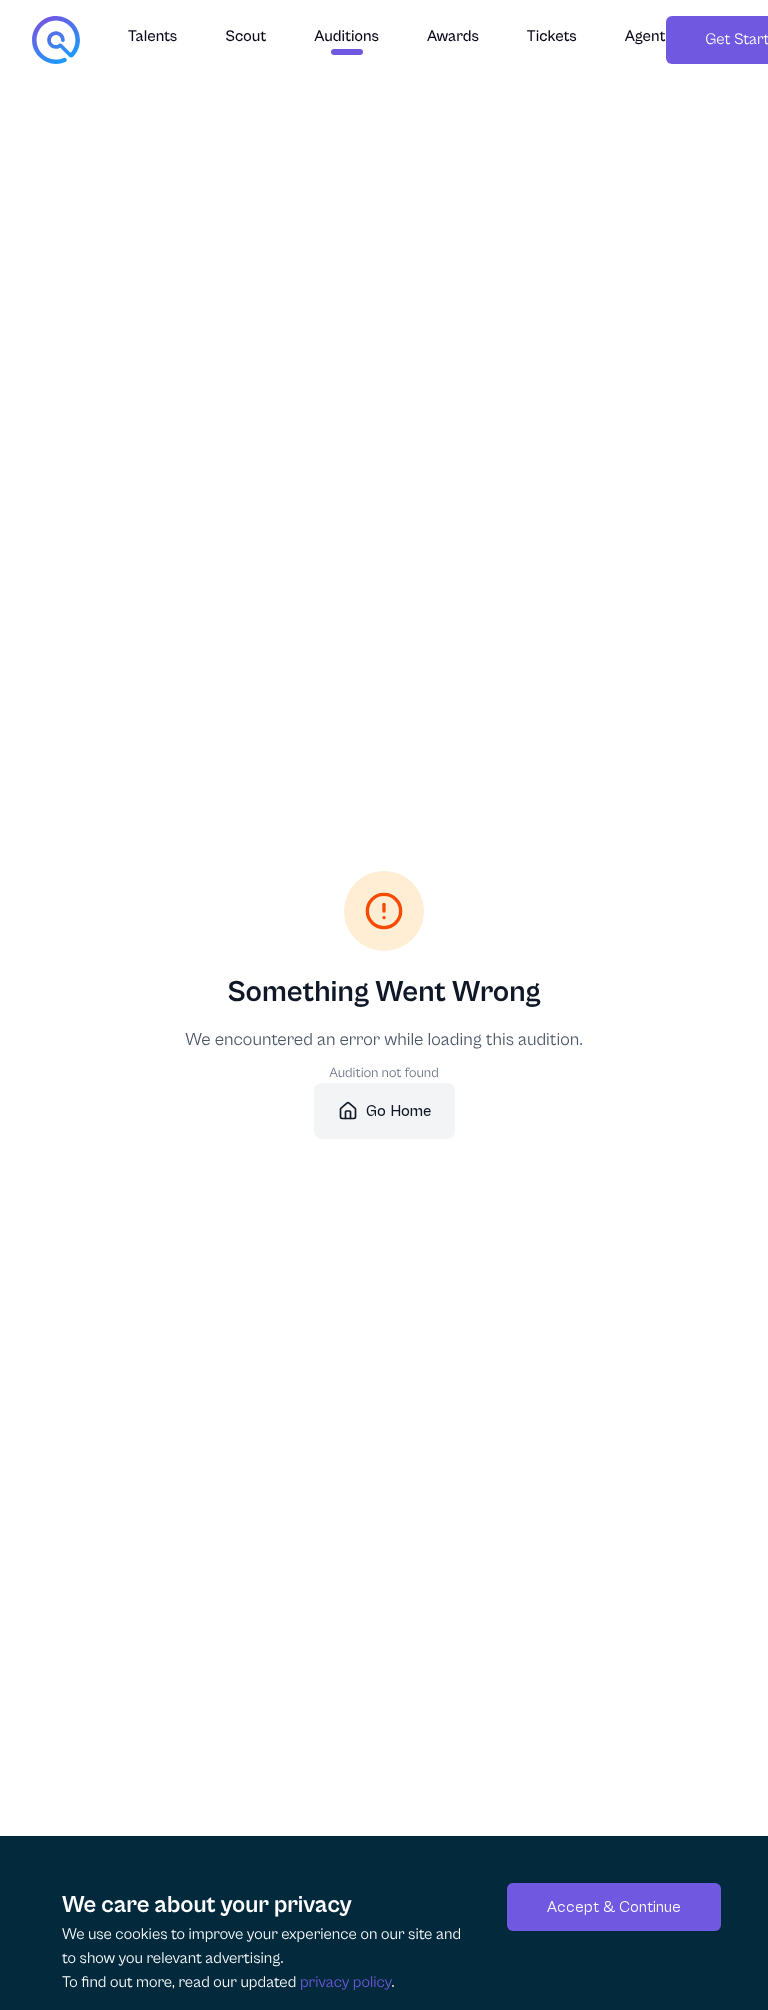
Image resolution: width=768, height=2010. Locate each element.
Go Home (398, 1111)
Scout (245, 37)
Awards (453, 37)
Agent (645, 37)
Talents (152, 37)
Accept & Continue (614, 1907)
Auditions (346, 37)
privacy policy (345, 1983)
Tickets (552, 37)
